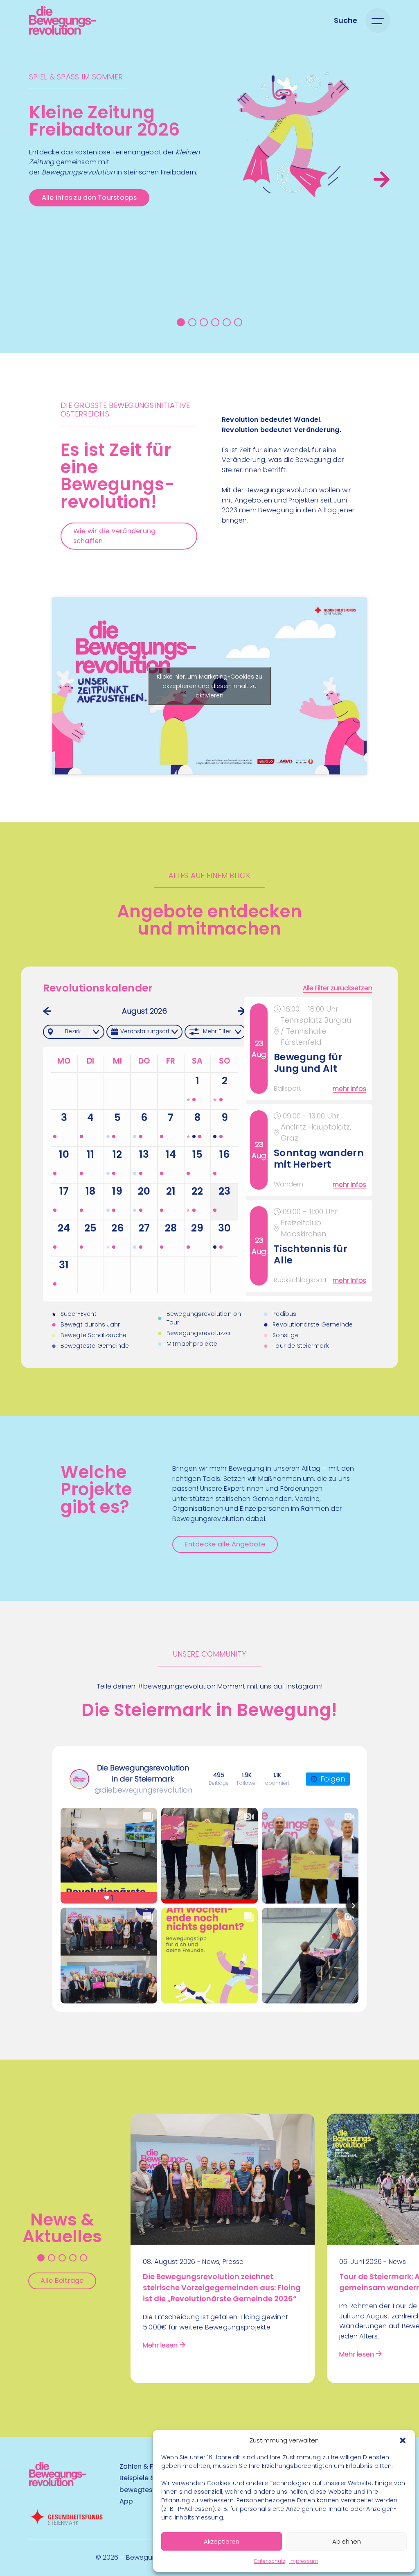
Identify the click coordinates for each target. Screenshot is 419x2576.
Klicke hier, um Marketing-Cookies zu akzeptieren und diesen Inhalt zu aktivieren (209, 686)
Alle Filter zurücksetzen (338, 988)
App (126, 2501)
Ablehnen (347, 2541)
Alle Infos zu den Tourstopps (89, 198)
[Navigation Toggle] (378, 20)
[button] (403, 2440)
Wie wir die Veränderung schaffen (115, 536)
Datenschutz (270, 2561)
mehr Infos (349, 1089)
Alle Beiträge (62, 2281)
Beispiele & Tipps (147, 2478)
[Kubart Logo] (58, 2484)
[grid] (310, 1149)
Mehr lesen (160, 2345)
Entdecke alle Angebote (225, 1544)
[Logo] (62, 20)
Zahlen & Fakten (146, 2466)
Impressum (304, 2561)
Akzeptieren (222, 2541)
